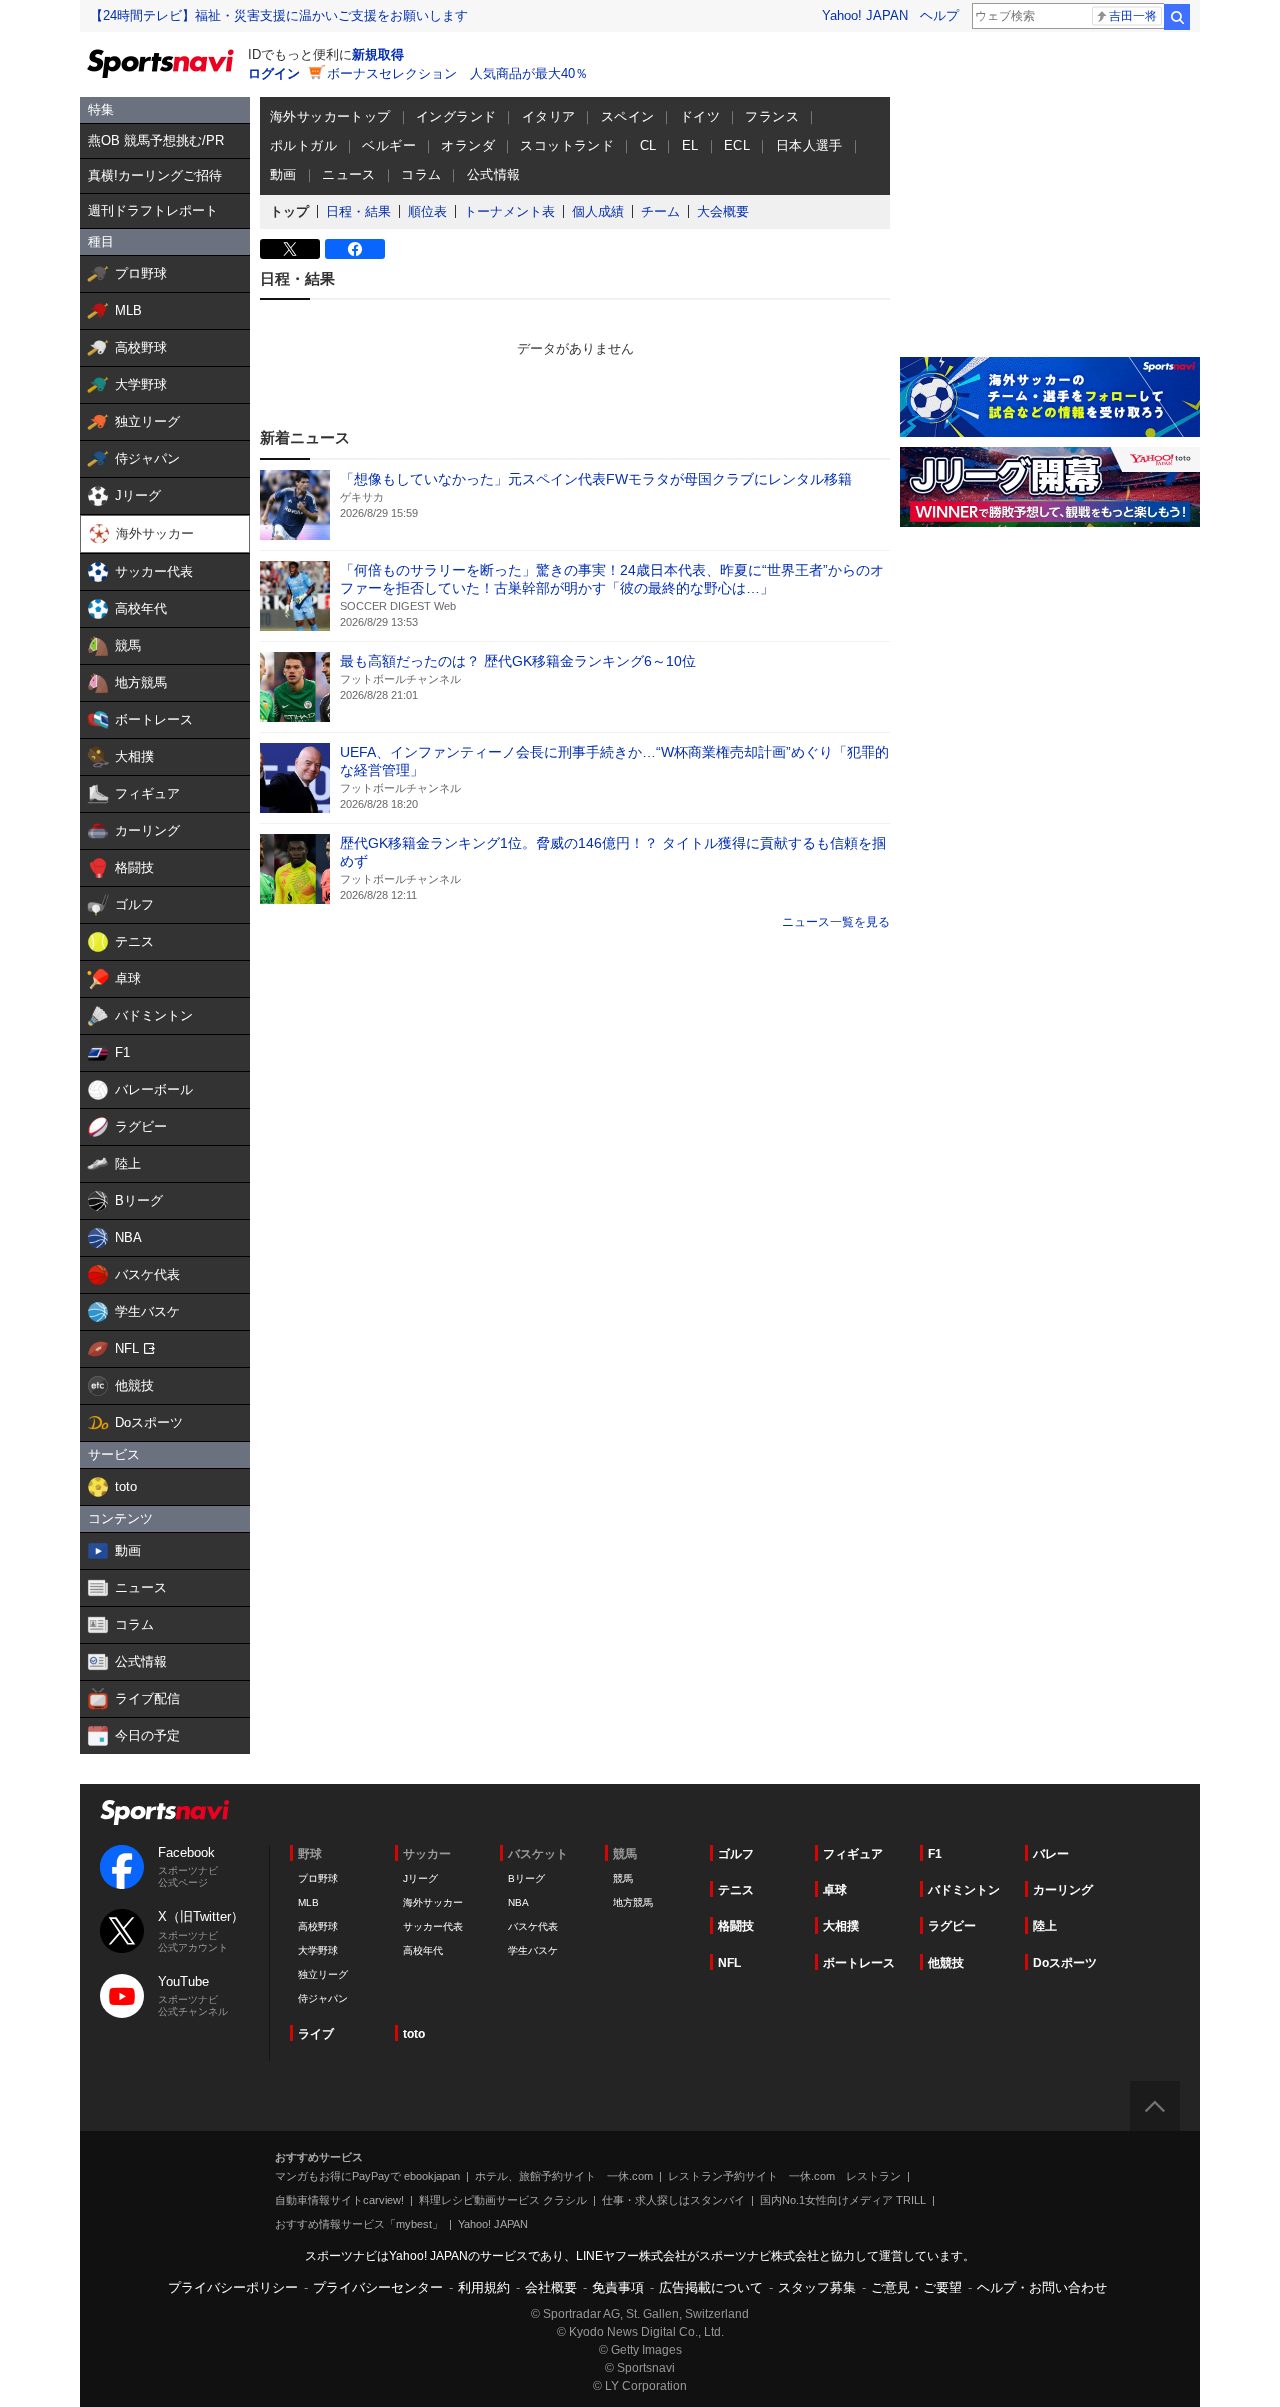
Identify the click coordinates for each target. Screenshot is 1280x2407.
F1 (935, 1854)
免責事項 (618, 2287)
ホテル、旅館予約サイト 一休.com (564, 2176)
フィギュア (853, 1854)
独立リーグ (323, 1974)
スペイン (628, 116)
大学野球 (318, 1950)
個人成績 (598, 211)
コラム (421, 174)
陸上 (1045, 1926)
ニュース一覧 (818, 922)
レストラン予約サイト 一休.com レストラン (784, 2176)
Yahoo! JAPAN (865, 15)
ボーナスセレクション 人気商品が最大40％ (457, 73)
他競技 (946, 1963)
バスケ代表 (533, 1926)
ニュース (349, 174)
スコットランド (567, 145)
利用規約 (484, 2287)
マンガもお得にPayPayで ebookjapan (367, 2176)
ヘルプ (939, 15)
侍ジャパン (323, 1998)
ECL (737, 145)
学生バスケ (533, 1950)
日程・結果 (358, 211)
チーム (660, 211)
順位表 (427, 211)
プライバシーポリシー (233, 2287)
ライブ (316, 2034)
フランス (772, 116)
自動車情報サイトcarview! (339, 2200)
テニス (736, 1890)
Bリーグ (526, 1878)
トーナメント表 (509, 211)
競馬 (623, 1878)
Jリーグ (420, 1878)
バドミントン (964, 1890)
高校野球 (318, 1926)
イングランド (456, 116)
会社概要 (551, 2287)
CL (648, 145)
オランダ (468, 145)
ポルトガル (303, 145)
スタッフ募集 (817, 2287)
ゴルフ (736, 1854)
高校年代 (423, 1950)
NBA (518, 1902)
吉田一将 (1133, 16)
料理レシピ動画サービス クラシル (503, 2200)
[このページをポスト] (290, 249)
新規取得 (378, 54)
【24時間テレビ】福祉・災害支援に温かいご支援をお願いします (279, 15)
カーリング (1063, 1890)
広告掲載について (711, 2287)
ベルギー (389, 145)
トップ (289, 211)
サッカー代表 (433, 1926)
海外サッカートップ (330, 116)
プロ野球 (318, 1878)
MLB (308, 1902)
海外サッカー (433, 1902)
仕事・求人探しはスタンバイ (673, 2200)
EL (690, 145)
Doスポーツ (1065, 1963)
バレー (1051, 1854)
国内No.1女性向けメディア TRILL (843, 2200)
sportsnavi (165, 1812)
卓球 (835, 1890)
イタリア (549, 116)
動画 (283, 174)
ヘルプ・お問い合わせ (1042, 2287)
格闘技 (736, 1926)
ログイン (274, 73)
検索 (1177, 17)
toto (414, 2034)
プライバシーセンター (378, 2287)
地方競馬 (633, 1902)
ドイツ (700, 116)
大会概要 (723, 211)
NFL (729, 1963)
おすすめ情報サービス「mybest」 (359, 2224)
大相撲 (841, 1926)
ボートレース (859, 1963)
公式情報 (494, 174)
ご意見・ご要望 (916, 2287)
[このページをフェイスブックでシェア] (355, 249)
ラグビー (952, 1926)
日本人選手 (809, 145)
